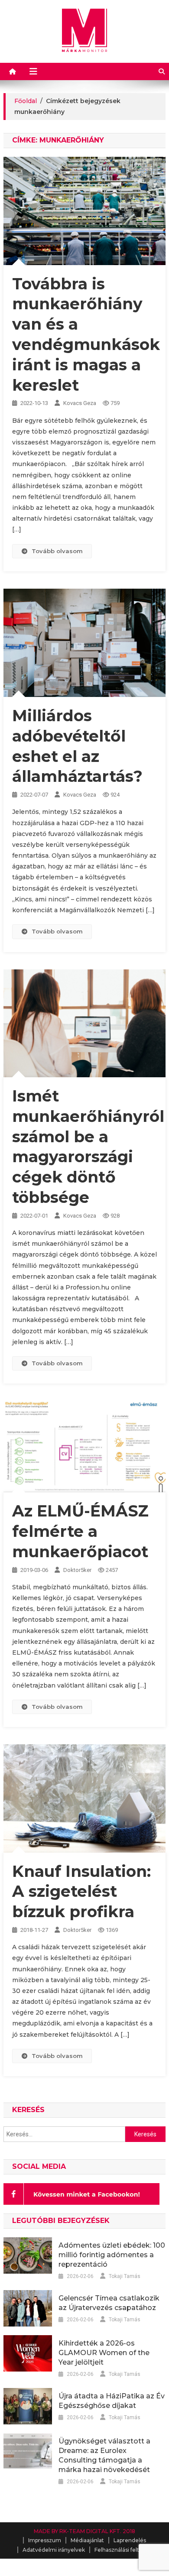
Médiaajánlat (87, 2540)
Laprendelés (130, 2540)
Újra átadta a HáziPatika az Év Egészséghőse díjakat (112, 2401)
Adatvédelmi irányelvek (54, 2550)
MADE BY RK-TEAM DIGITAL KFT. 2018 (84, 2531)
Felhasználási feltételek (125, 2550)
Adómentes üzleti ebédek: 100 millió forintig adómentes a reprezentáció (112, 2255)
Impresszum (45, 2540)
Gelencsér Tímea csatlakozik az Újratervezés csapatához (109, 2303)
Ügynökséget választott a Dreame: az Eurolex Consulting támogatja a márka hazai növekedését (104, 2455)
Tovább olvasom (57, 551)
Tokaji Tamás (125, 2276)
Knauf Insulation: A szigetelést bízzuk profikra (81, 1892)
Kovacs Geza (80, 403)
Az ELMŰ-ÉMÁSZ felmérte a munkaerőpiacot (80, 1531)
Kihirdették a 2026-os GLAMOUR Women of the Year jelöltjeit (104, 2353)
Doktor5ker (77, 1570)
